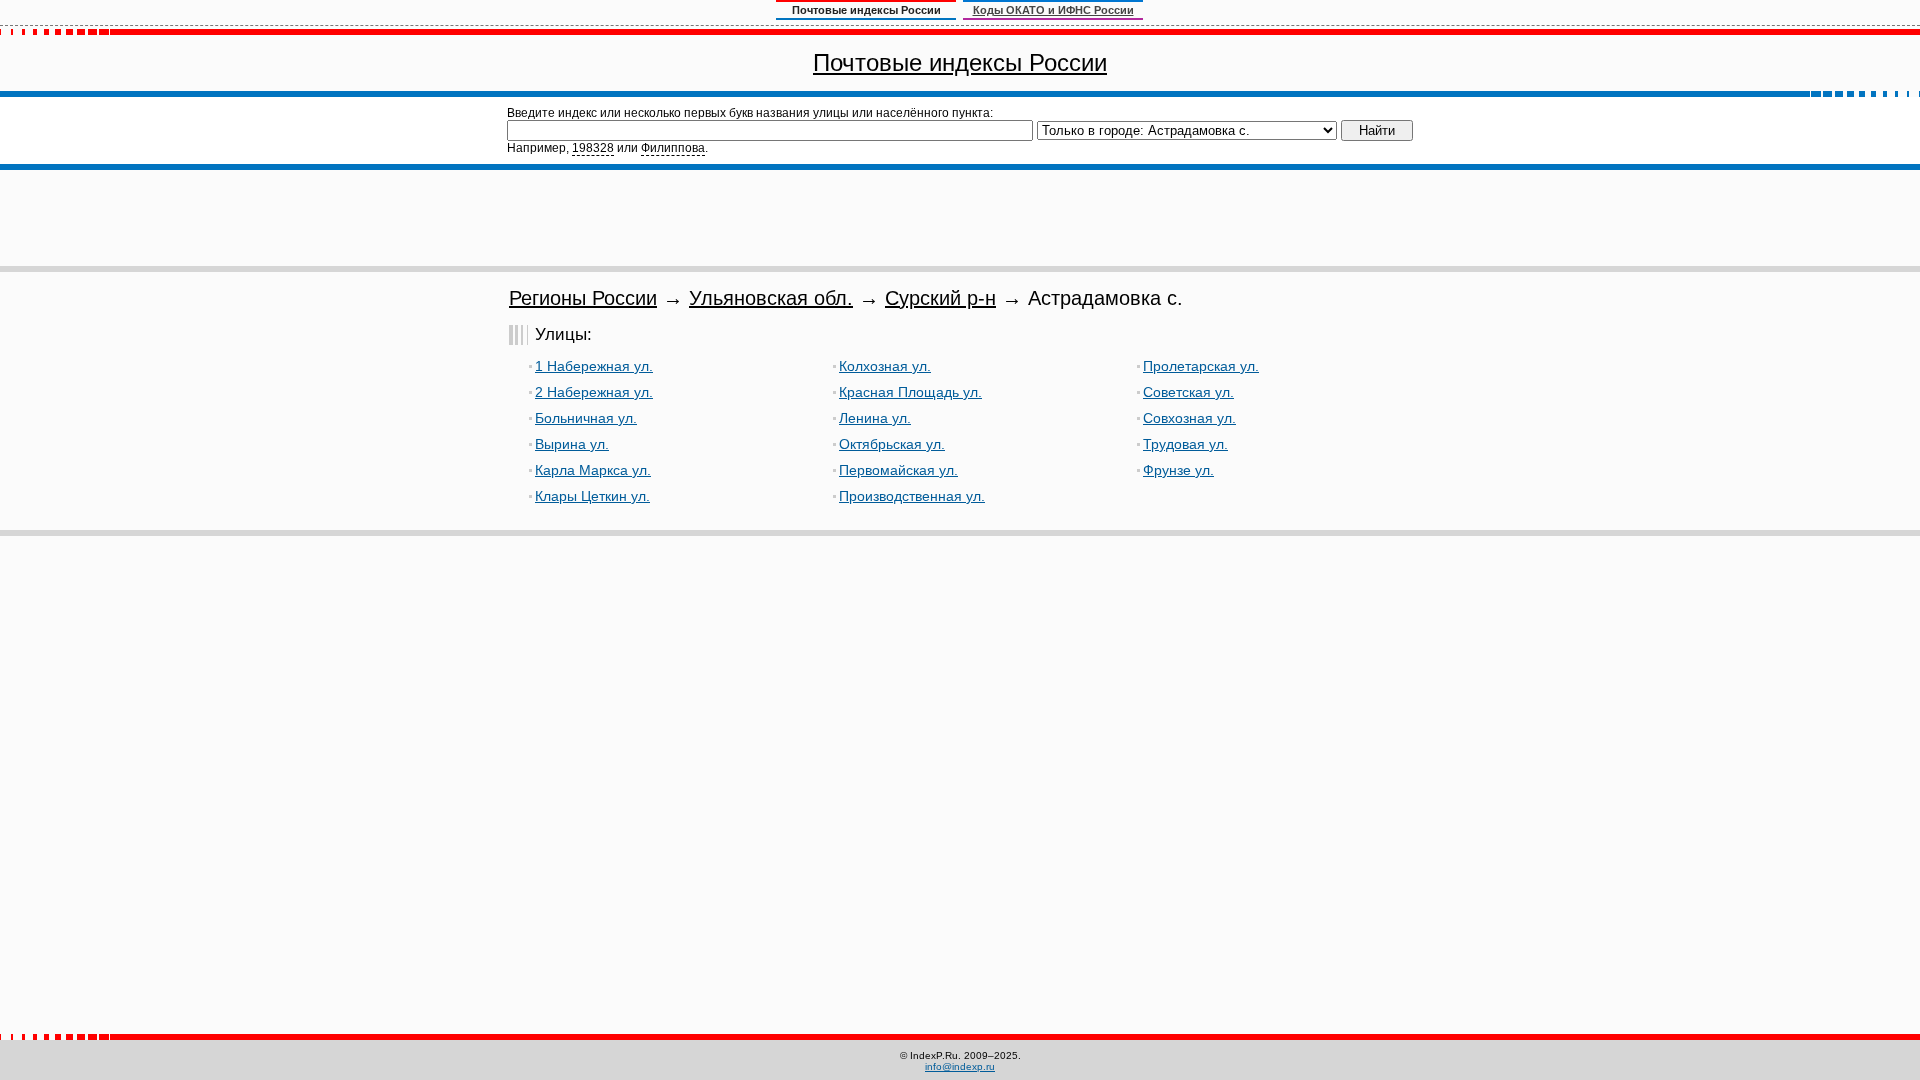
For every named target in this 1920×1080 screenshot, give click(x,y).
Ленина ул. (875, 418)
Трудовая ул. (1185, 444)
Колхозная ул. (885, 366)
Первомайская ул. (898, 470)
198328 (593, 148)
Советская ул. (1188, 392)
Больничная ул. (586, 418)
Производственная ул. (912, 496)
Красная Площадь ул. (910, 392)
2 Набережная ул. (594, 392)
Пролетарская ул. (1201, 366)
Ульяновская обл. (771, 298)
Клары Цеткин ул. (592, 496)
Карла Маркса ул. (593, 470)
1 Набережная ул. (594, 366)
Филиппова (673, 148)
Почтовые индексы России (960, 62)
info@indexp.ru (960, 1066)
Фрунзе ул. (1178, 470)
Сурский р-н (940, 298)
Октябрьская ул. (892, 444)
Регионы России (583, 298)
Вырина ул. (572, 444)
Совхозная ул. (1189, 418)
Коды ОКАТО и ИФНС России (1053, 10)
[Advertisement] (960, 218)
